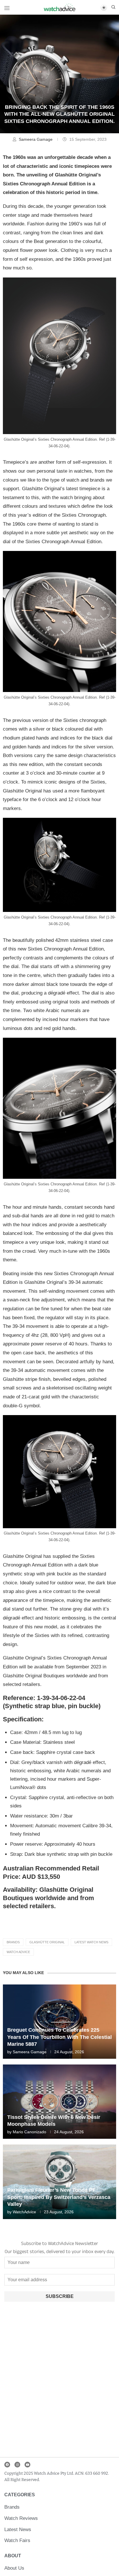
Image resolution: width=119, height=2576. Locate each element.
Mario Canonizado (29, 2132)
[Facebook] (7, 2465)
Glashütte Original (47, 1942)
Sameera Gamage (36, 139)
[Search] (113, 7)
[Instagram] (17, 2465)
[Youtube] (27, 2465)
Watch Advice (18, 1952)
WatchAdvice (24, 2212)
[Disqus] (59, 2381)
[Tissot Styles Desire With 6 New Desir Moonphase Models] (59, 2102)
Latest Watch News (91, 1942)
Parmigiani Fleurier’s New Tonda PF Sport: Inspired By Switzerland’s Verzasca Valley (59, 2197)
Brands (13, 1942)
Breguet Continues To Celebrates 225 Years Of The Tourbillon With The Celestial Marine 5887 (59, 2037)
